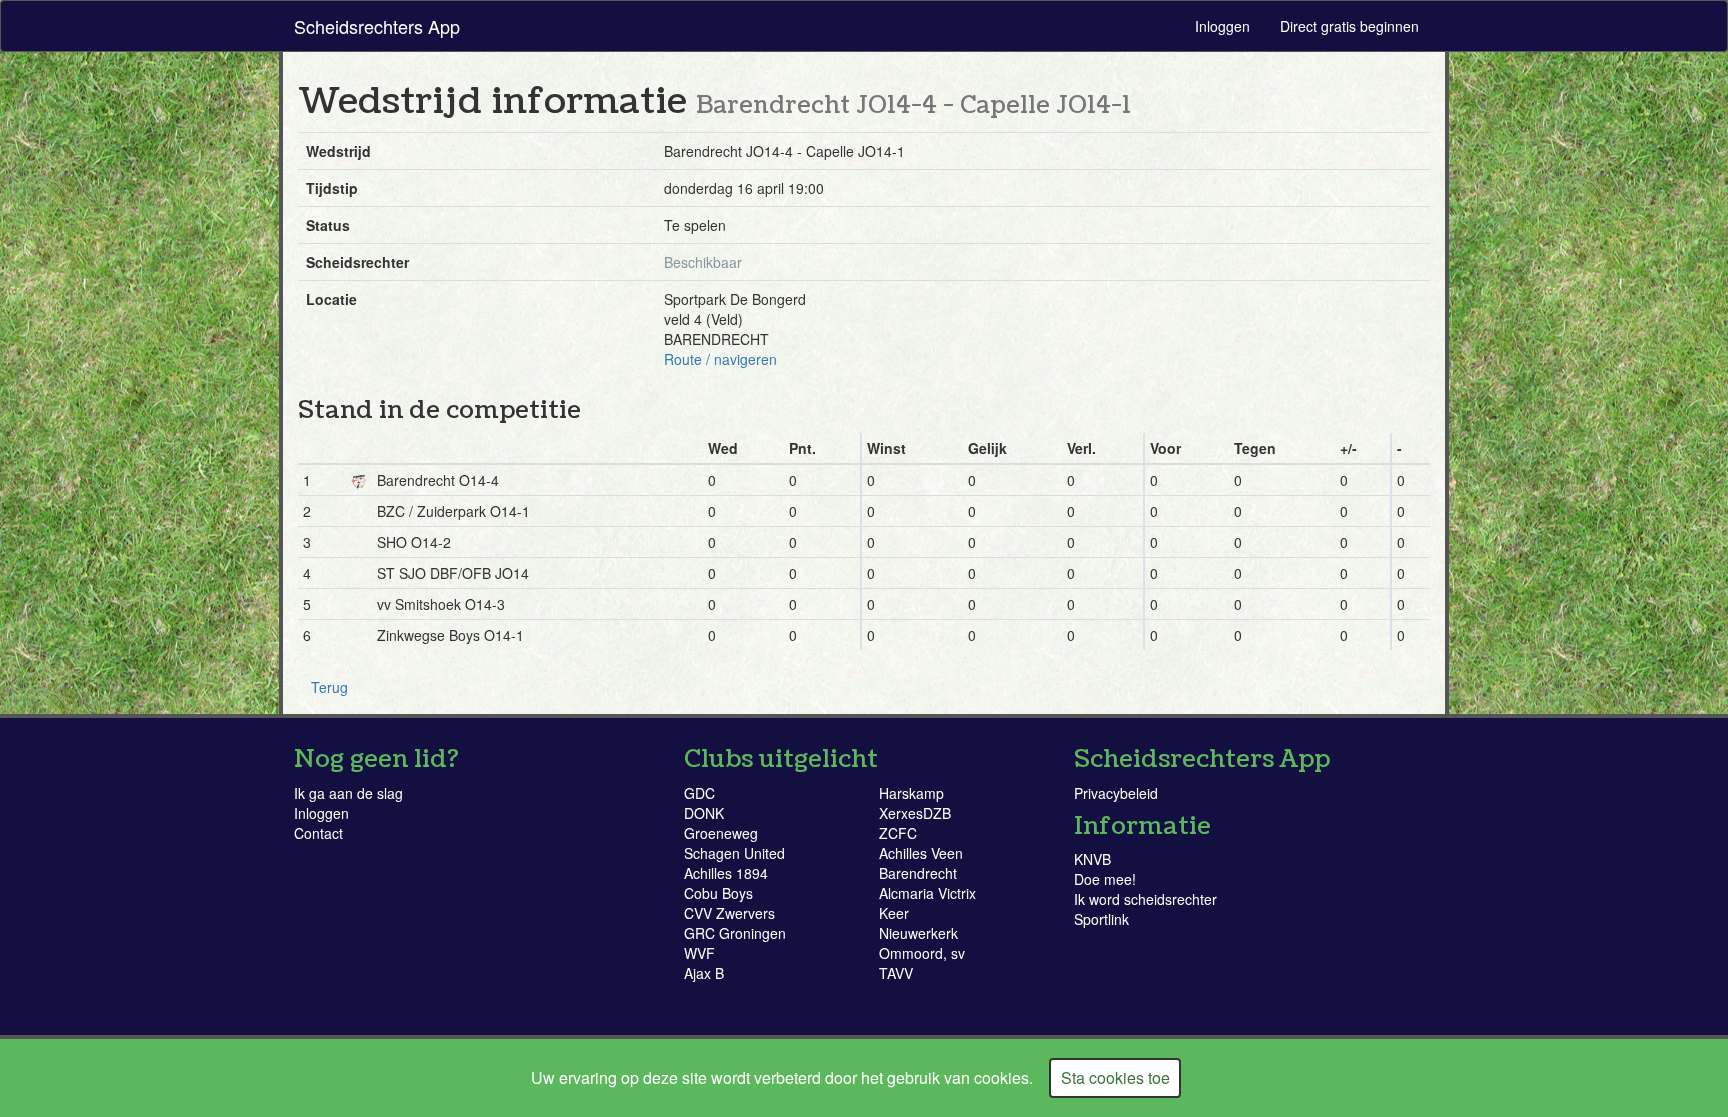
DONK (704, 813)
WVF (699, 953)
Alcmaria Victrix (927, 893)
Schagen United (734, 853)
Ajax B (704, 973)
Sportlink (1101, 919)
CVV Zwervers (729, 913)
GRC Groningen (735, 933)
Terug (329, 687)
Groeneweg (721, 833)
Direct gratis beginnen (1349, 26)
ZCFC (898, 833)
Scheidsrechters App (377, 26)
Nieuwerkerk (918, 933)
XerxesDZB (915, 813)
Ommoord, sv (922, 953)
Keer (894, 913)
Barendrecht (918, 873)
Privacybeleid (1116, 793)
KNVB (1092, 859)
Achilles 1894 (726, 873)
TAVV (896, 973)
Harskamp (911, 793)
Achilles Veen (921, 853)
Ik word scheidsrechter (1145, 899)
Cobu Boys (718, 893)
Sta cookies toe (1115, 1077)
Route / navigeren (720, 359)
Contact (318, 833)
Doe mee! (1105, 879)
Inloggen (1222, 26)
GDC (699, 793)
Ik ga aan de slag (348, 793)
